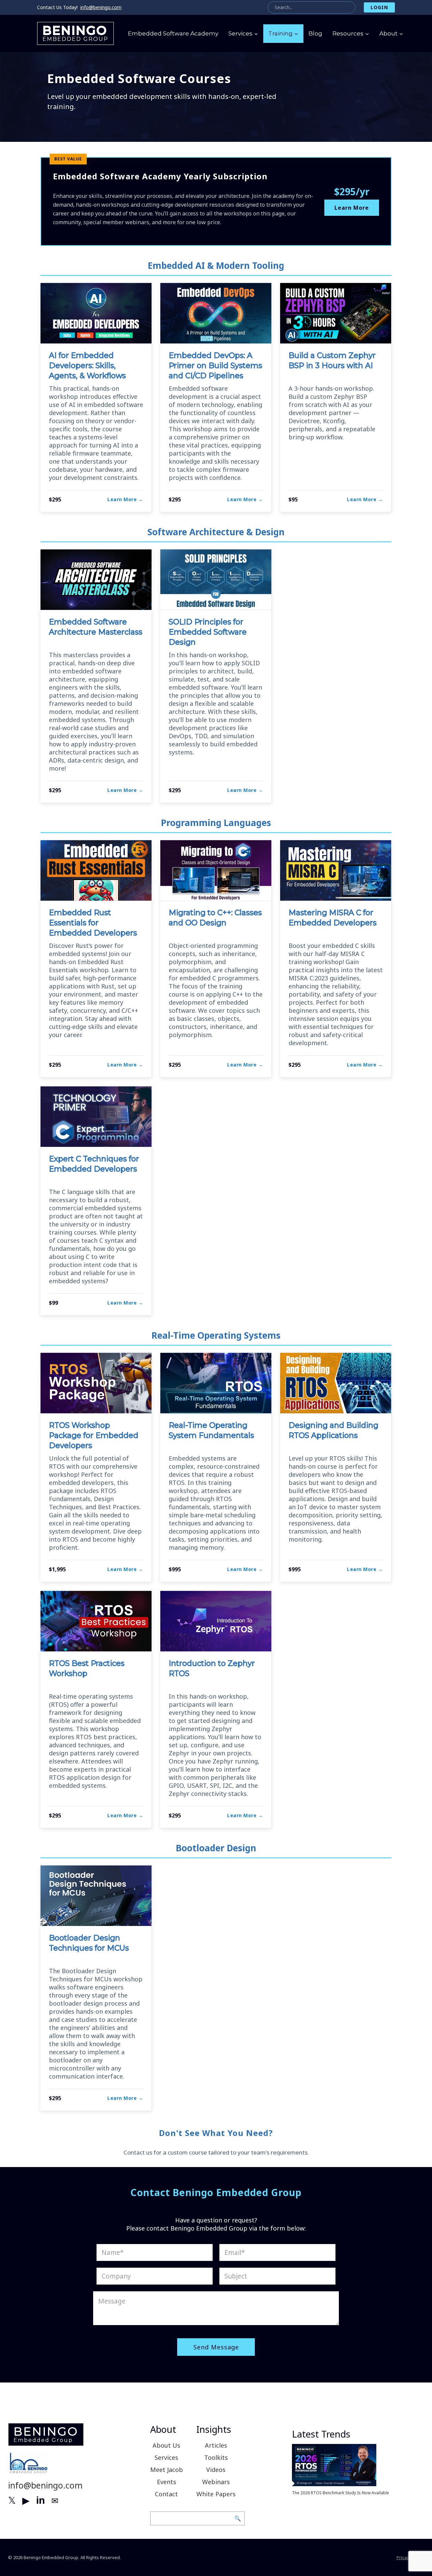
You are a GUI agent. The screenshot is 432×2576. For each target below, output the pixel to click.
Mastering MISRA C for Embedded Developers (333, 918)
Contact (166, 2494)
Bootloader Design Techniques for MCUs (89, 1943)
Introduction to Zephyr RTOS (212, 1668)
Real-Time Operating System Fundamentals (211, 1430)
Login (379, 7)
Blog (315, 33)
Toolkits (216, 2457)
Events (167, 2482)
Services (166, 2457)
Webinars (216, 2482)
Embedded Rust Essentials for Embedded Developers (93, 923)
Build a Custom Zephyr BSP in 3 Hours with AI (332, 360)
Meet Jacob (167, 2470)
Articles (216, 2445)
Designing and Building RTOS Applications (333, 1430)
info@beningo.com (101, 7)
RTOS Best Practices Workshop (87, 1668)
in (40, 2500)
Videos (216, 2470)
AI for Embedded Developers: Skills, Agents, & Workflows (87, 366)
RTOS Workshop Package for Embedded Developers (94, 1435)
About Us (166, 2445)
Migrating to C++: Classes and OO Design (215, 918)
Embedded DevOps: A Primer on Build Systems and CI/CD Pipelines (215, 366)
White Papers (216, 2494)
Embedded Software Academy (173, 33)
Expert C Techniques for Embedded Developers (94, 1164)
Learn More (352, 208)
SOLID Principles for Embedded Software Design (208, 632)
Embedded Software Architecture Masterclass (96, 627)
